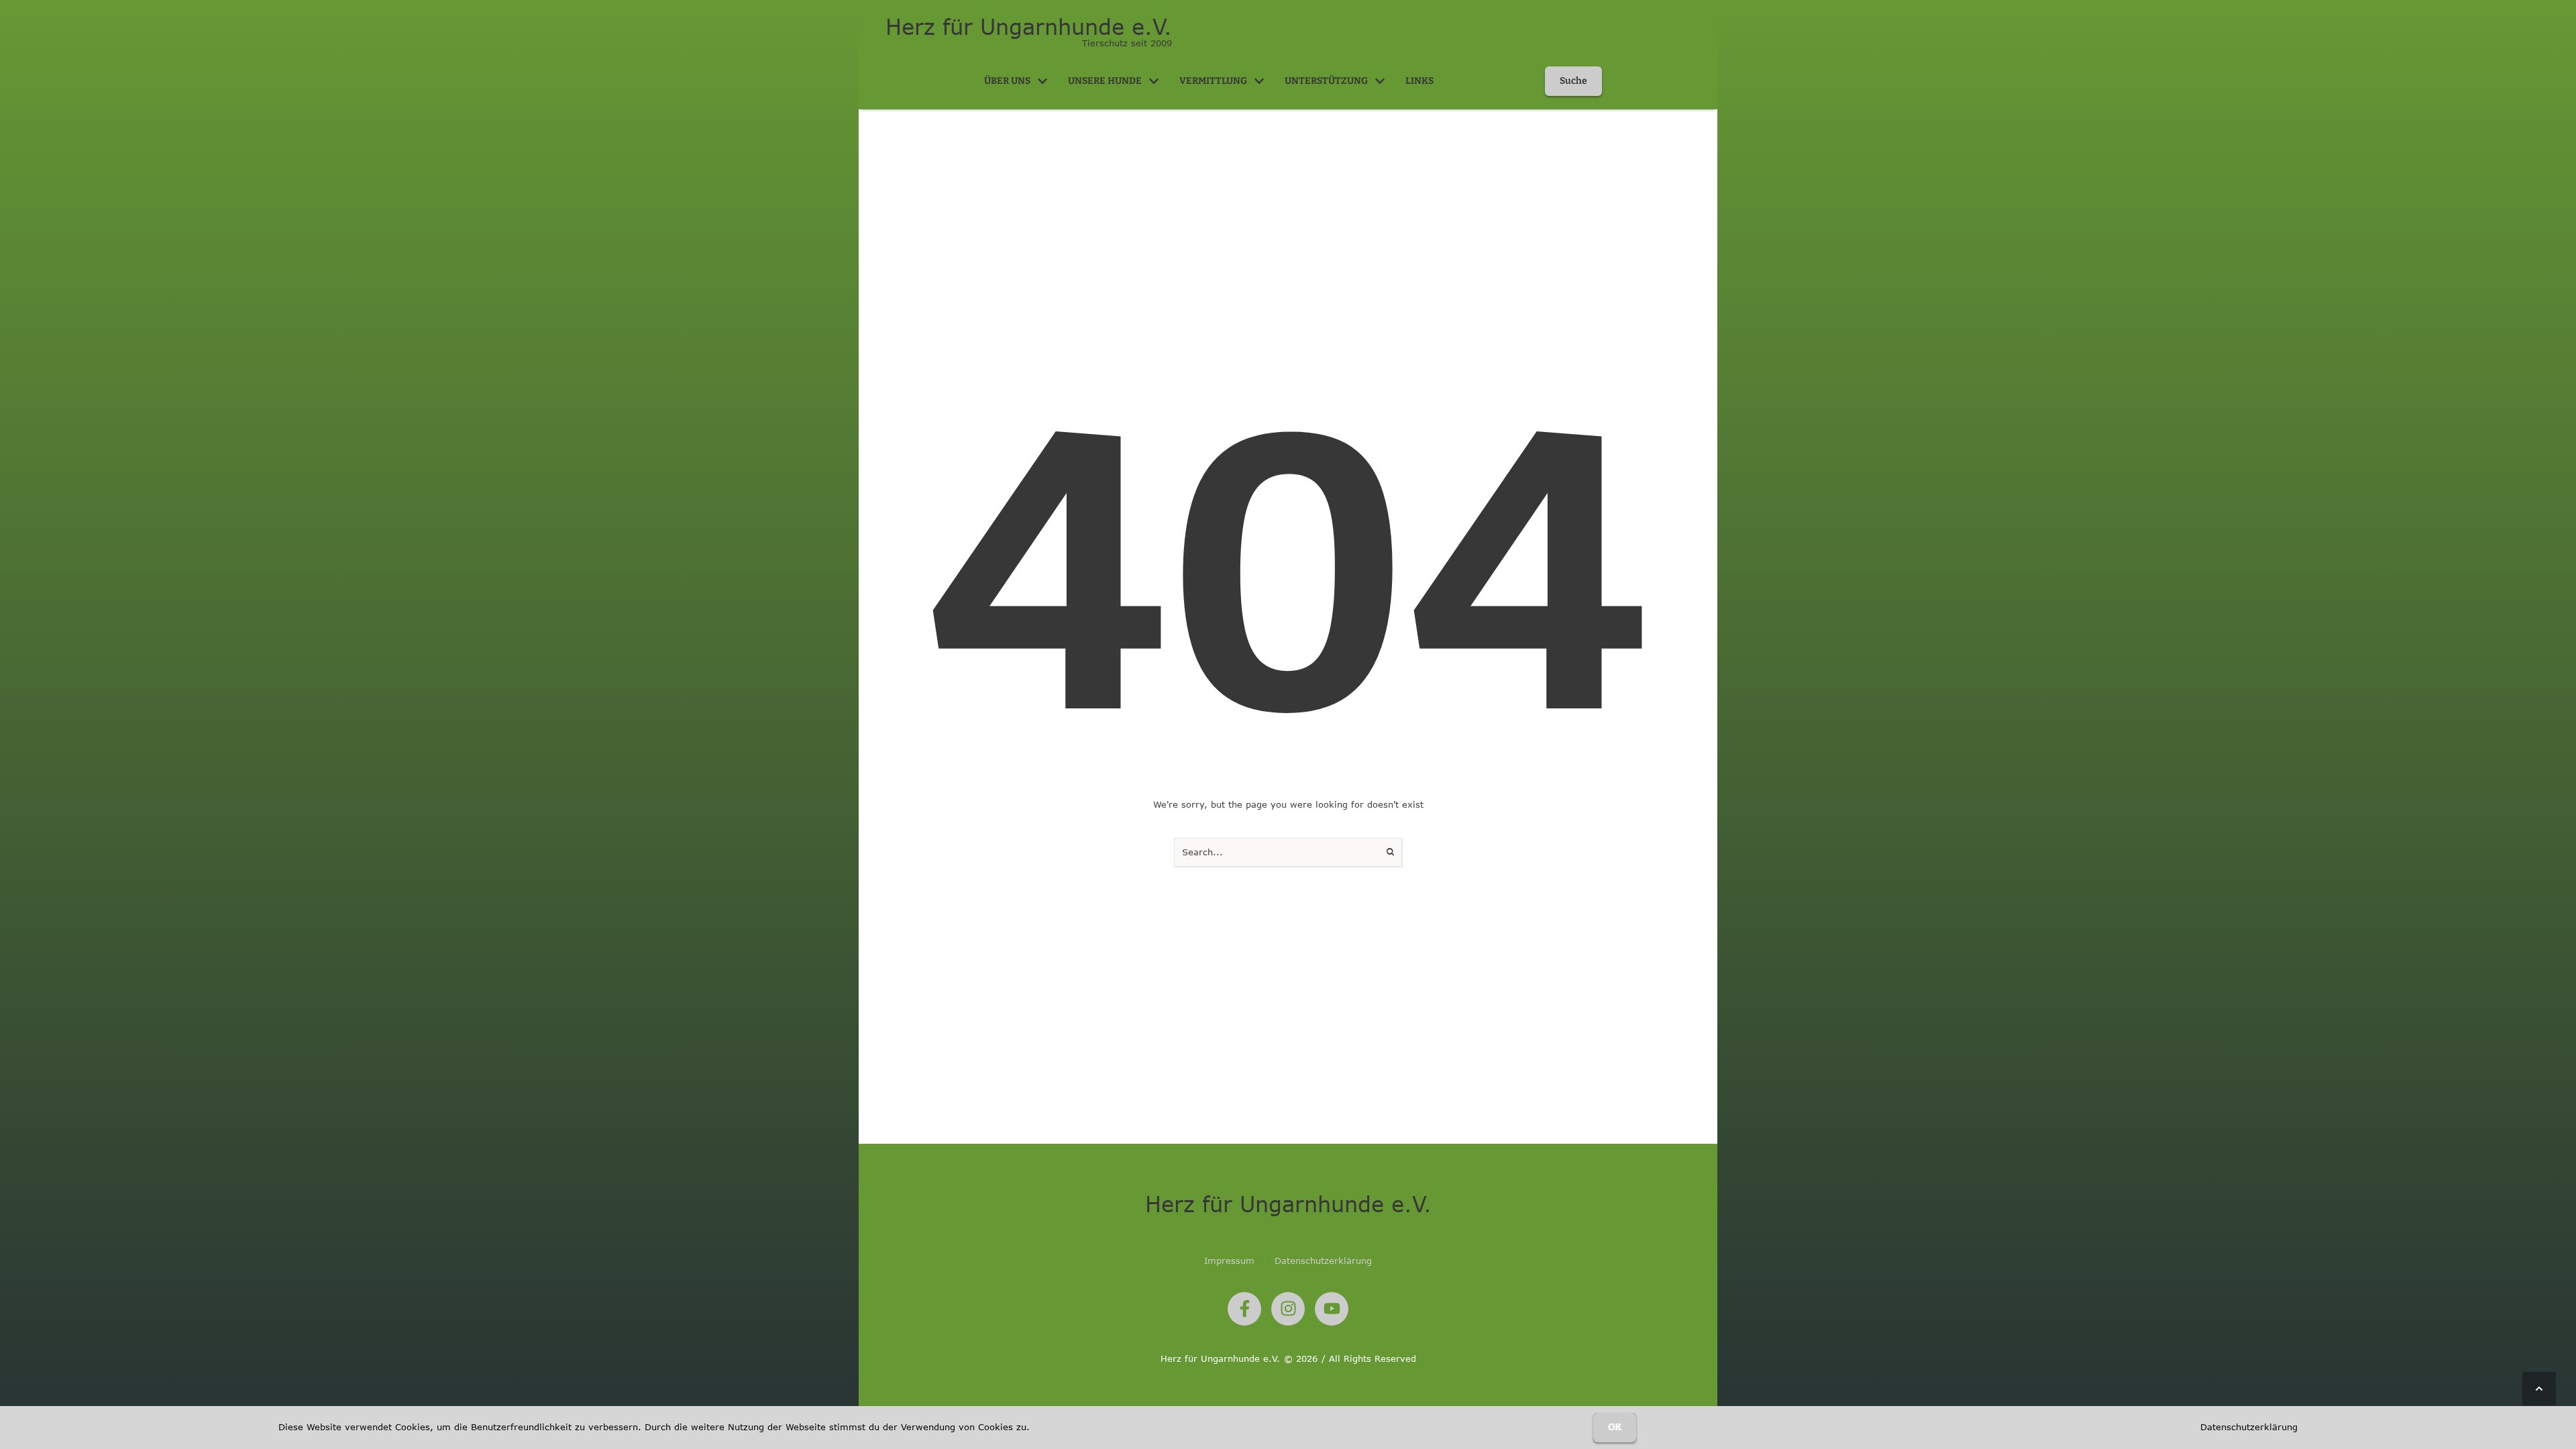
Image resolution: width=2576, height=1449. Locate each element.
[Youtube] (1332, 1309)
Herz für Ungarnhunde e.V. (1029, 27)
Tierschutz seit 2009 (1127, 43)
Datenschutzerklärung (2249, 1427)
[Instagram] (1288, 1309)
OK (1615, 1427)
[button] (1042, 81)
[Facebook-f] (1244, 1309)
